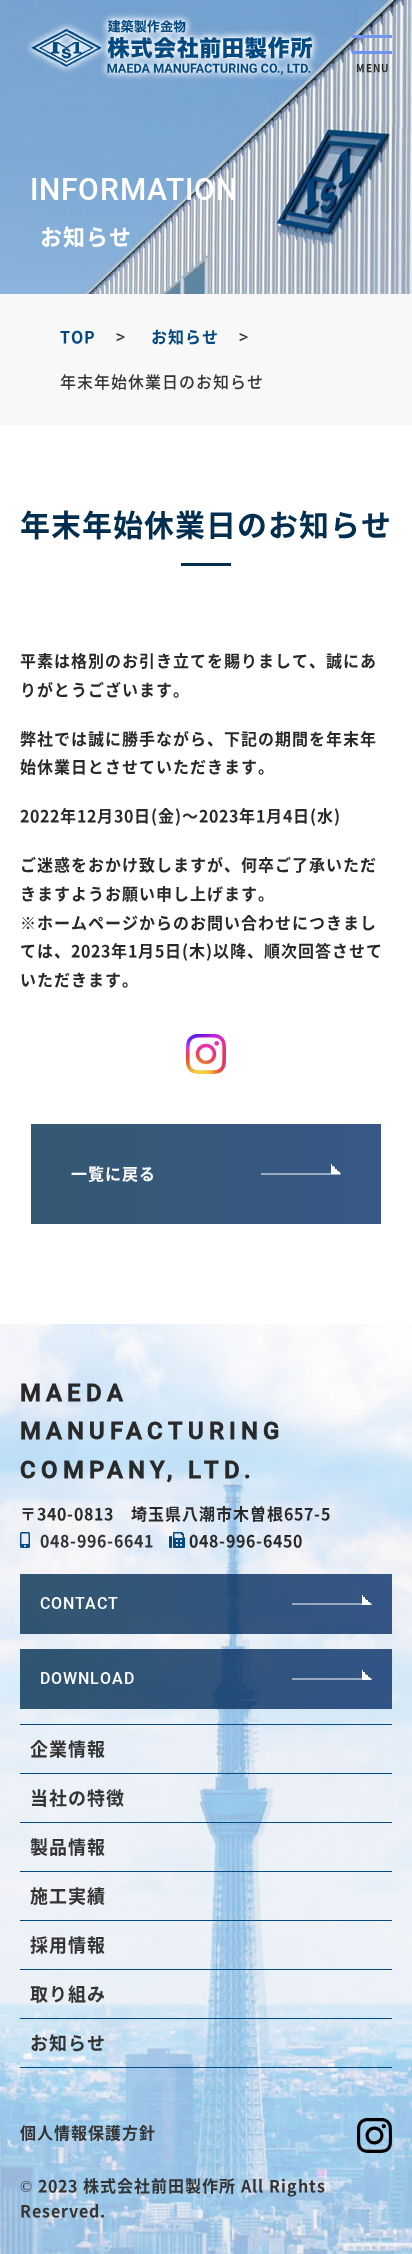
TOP (78, 336)
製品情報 (68, 1846)
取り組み (68, 1993)
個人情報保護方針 (88, 2132)
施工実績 (68, 1895)
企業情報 (68, 1748)
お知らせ (185, 336)
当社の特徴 (77, 1797)
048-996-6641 (97, 1540)
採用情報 (68, 1944)
